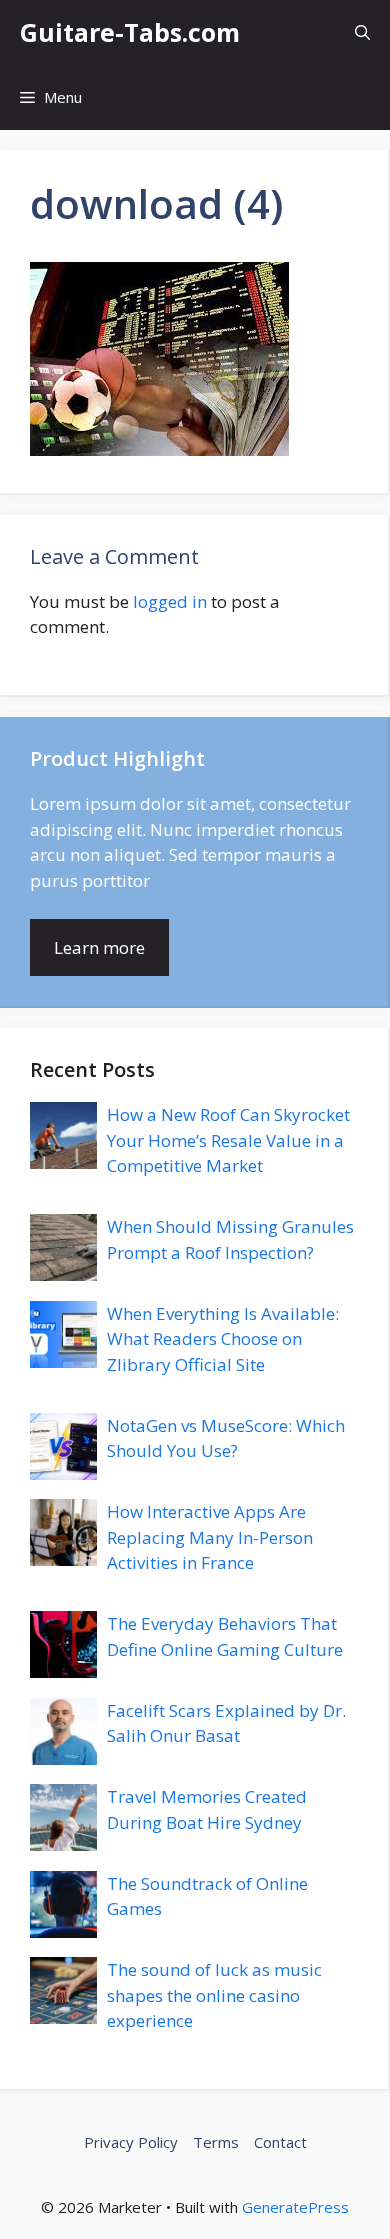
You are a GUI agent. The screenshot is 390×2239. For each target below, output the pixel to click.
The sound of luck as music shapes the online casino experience (214, 1995)
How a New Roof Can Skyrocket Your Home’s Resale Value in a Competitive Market (228, 1140)
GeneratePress (295, 2207)
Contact (280, 2142)
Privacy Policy (131, 2142)
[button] (362, 32)
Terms (216, 2142)
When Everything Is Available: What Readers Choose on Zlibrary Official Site (223, 1339)
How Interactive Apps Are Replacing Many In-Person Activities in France (210, 1537)
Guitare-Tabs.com (130, 32)
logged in (170, 601)
